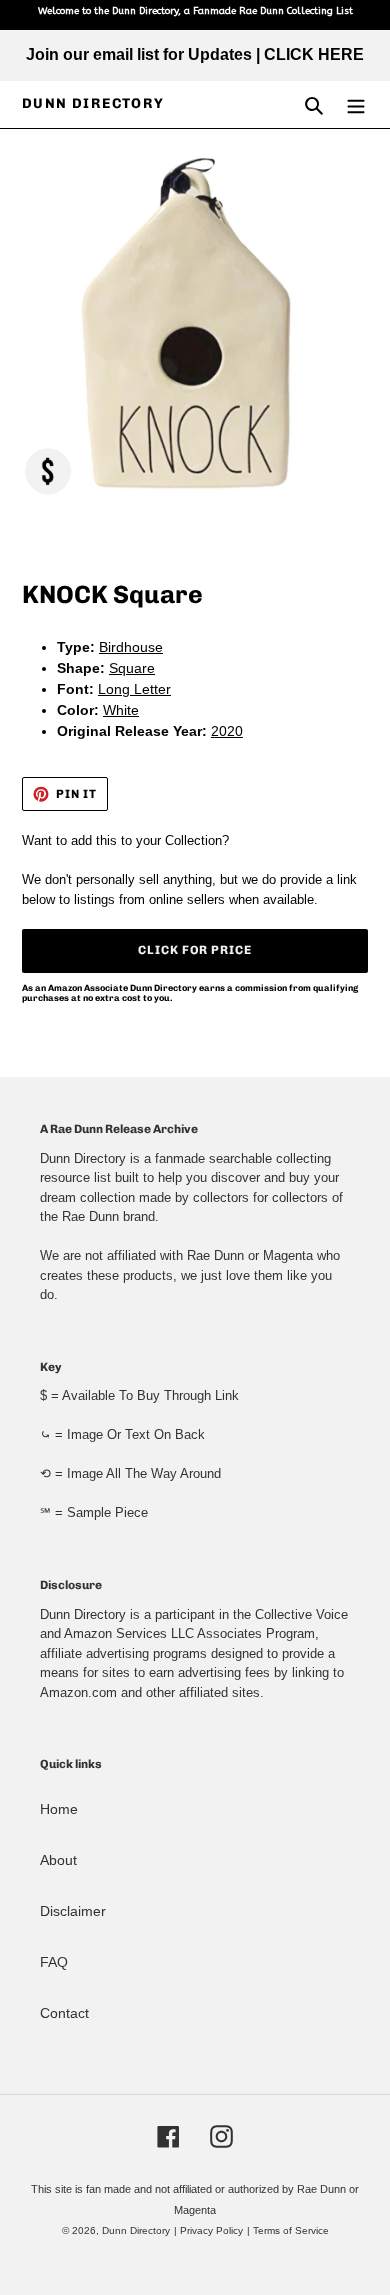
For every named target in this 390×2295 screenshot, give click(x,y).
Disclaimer (73, 1911)
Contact (64, 2013)
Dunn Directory (93, 104)
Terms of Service (291, 2230)
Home (59, 1809)
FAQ (54, 1962)
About (58, 1860)
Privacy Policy (211, 2230)
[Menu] (356, 104)
